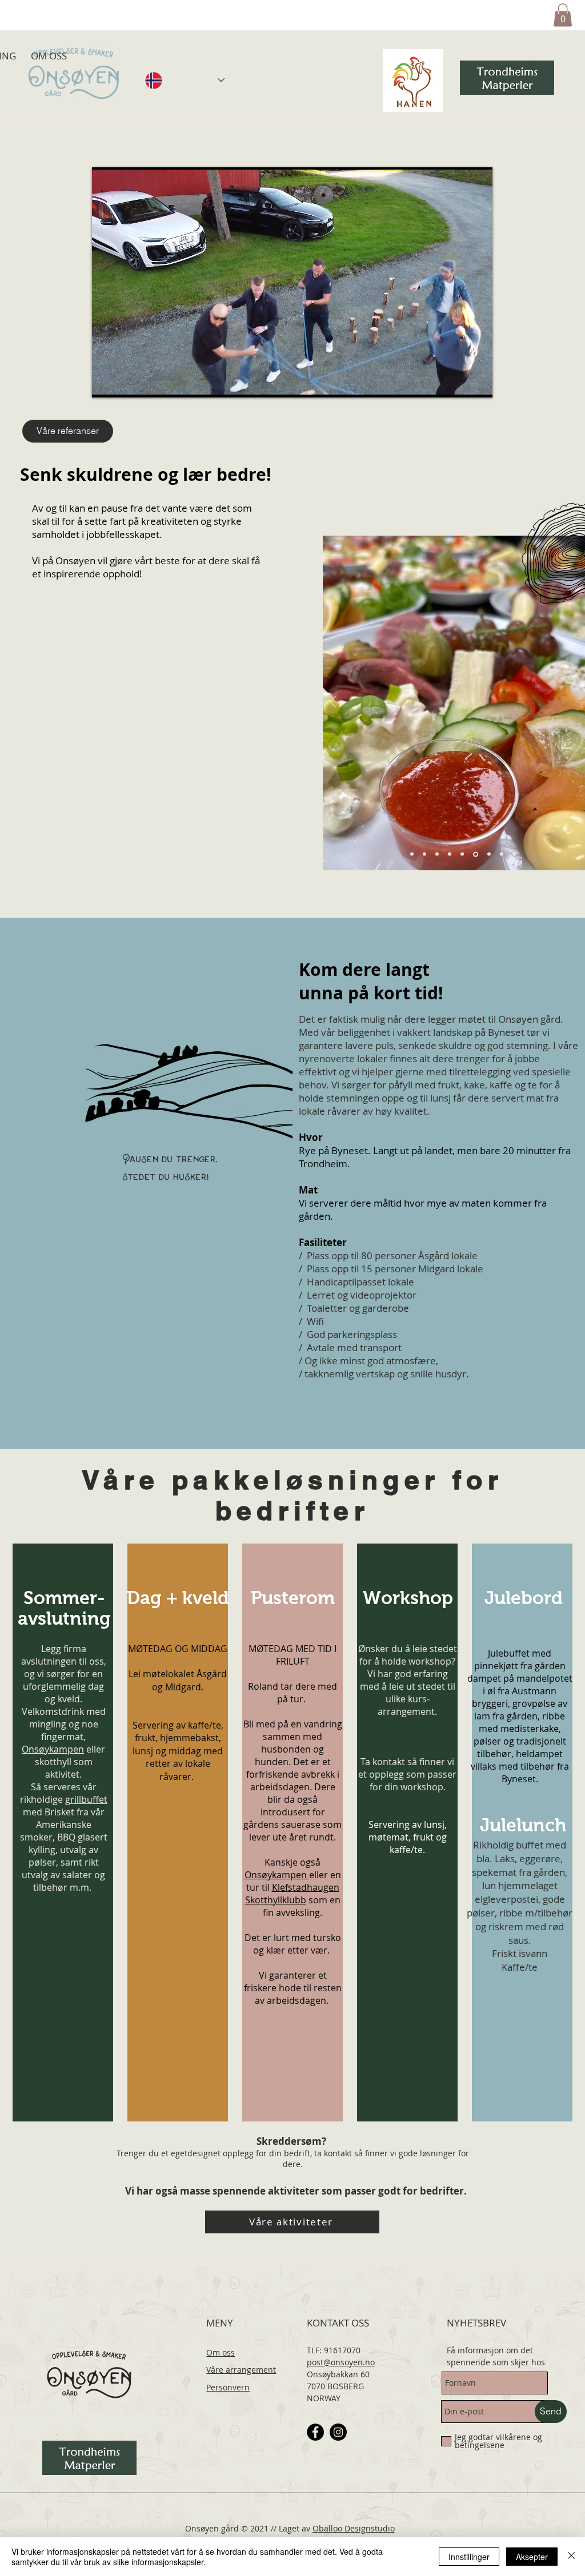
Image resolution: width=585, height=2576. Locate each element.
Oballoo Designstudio (354, 2528)
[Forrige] (333, 703)
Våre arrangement (241, 2370)
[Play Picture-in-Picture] (458, 382)
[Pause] (107, 382)
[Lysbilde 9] (502, 854)
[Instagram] (338, 2432)
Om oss (221, 2352)
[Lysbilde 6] (437, 854)
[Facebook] (315, 2432)
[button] (563, 15)
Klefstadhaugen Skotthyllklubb (292, 1894)
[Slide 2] (450, 854)
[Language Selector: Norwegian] (185, 81)
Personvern (228, 2387)
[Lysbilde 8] (412, 854)
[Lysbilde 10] (462, 854)
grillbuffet (86, 1799)
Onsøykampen (53, 1749)
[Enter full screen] (477, 382)
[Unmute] (126, 382)
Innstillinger (469, 2557)
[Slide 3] (424, 854)
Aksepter (532, 2557)
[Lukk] (571, 2557)
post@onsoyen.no (341, 2362)
